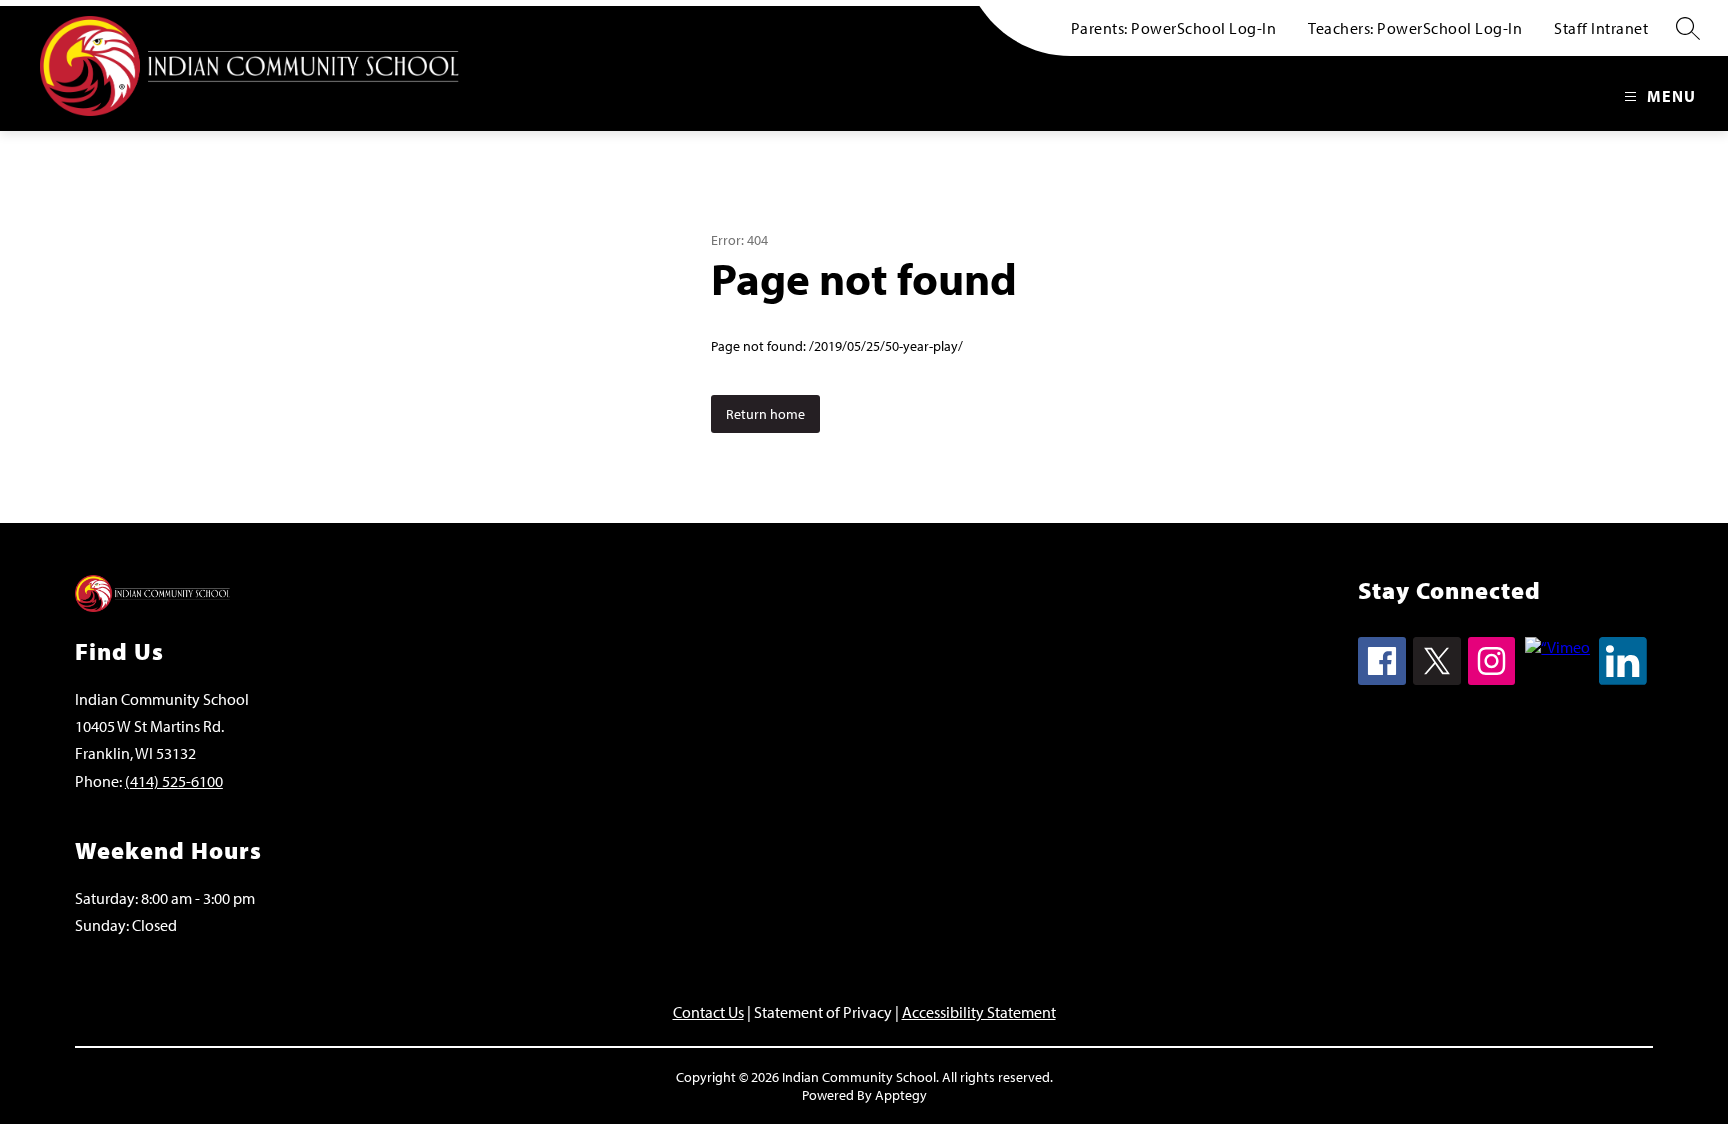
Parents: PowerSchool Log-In (1174, 28)
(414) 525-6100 (174, 781)
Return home (765, 414)
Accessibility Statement (979, 1012)
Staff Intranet (1601, 28)
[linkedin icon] (1623, 679)
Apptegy (901, 1095)
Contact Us (708, 1012)
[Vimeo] (1557, 647)
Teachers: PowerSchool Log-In (1415, 28)
